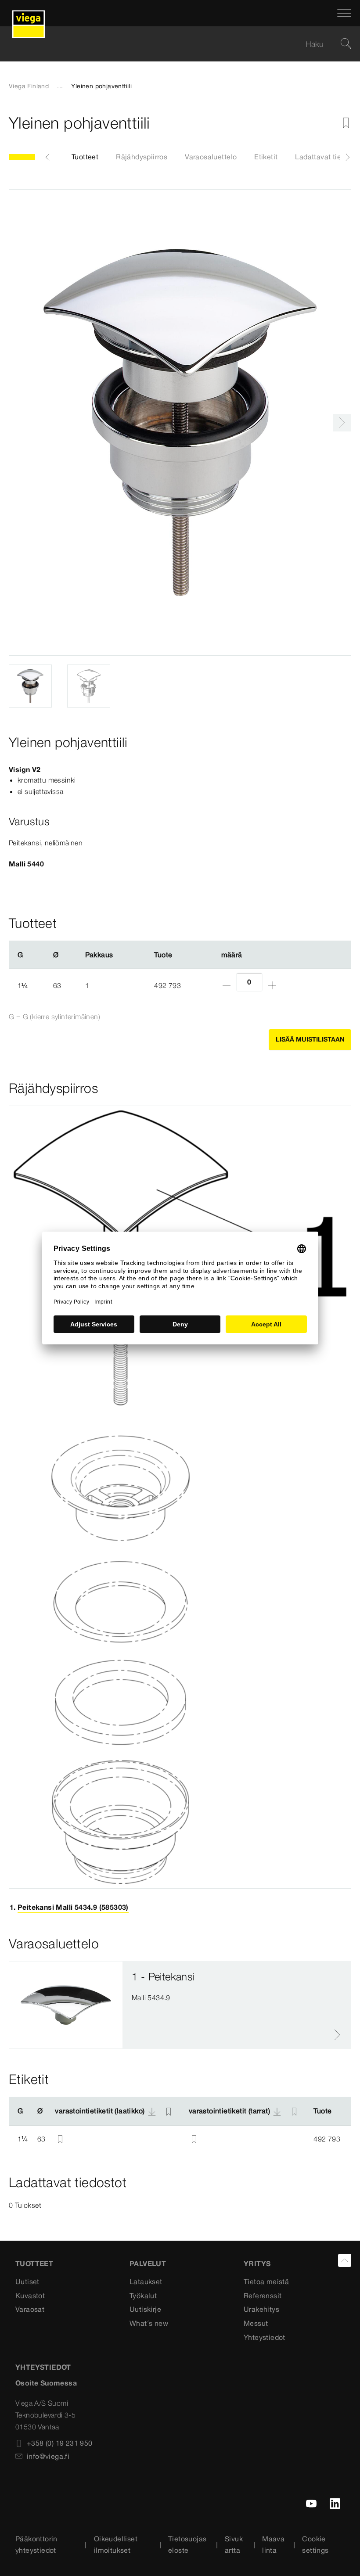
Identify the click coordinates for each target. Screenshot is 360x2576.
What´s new (149, 2323)
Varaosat (30, 2309)
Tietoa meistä (266, 2281)
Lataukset (146, 2281)
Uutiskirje (145, 2309)
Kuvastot (30, 2296)
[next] (342, 423)
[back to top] (345, 2260)
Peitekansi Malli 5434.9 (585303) (73, 1907)
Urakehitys (261, 2309)
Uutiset (27, 2281)
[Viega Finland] (29, 13)
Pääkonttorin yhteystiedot (36, 2544)
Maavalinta (273, 2544)
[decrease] (227, 985)
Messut (256, 2323)
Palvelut (148, 2263)
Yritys (257, 2263)
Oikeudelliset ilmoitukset (116, 2544)
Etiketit (266, 157)
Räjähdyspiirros (142, 157)
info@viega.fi (48, 2456)
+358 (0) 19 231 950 (60, 2443)
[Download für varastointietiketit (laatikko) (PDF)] (152, 2111)
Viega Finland (29, 86)
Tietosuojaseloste (187, 2544)
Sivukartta (234, 2544)
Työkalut (143, 2296)
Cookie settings (315, 2544)
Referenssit (263, 2296)
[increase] (272, 985)
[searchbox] (173, 44)
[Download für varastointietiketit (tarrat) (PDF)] (277, 2111)
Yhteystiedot (265, 2337)
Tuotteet (85, 157)
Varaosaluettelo (211, 157)
